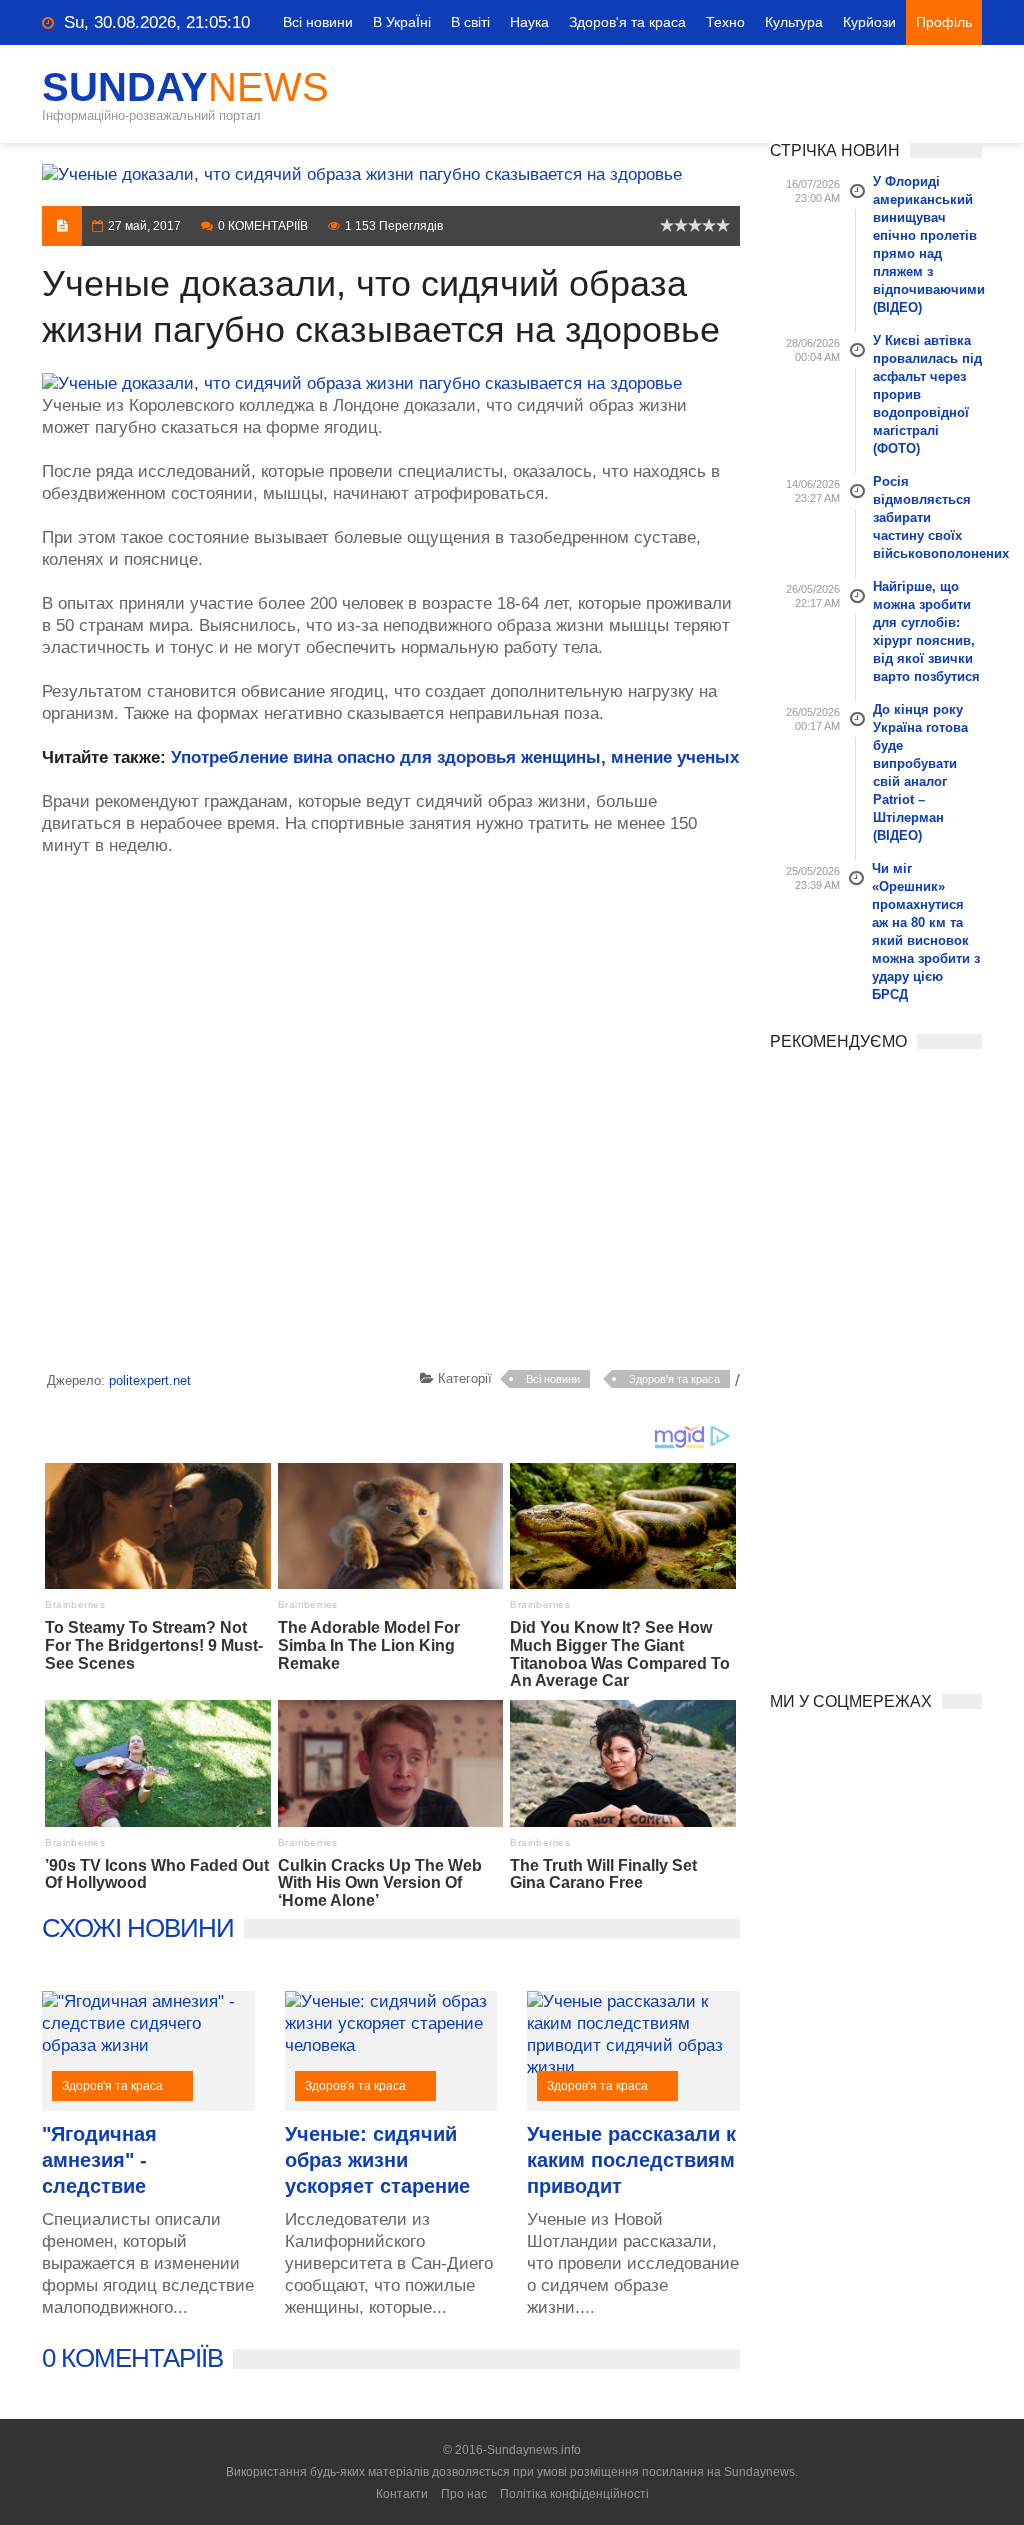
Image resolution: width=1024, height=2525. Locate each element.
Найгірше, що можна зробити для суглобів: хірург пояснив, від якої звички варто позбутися (926, 631)
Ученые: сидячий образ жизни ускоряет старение (377, 2160)
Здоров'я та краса (627, 22)
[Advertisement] (391, 1117)
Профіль (944, 22)
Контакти (402, 2494)
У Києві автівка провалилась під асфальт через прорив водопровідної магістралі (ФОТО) (927, 394)
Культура (794, 22)
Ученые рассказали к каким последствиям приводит (631, 2160)
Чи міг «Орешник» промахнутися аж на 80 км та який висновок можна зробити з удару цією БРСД (926, 931)
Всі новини (318, 22)
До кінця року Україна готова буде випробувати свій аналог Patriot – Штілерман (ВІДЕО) (920, 772)
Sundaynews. (761, 2472)
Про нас (464, 2494)
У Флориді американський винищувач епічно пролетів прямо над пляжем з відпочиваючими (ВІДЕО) (928, 244)
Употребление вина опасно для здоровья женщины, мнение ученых (455, 757)
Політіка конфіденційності (574, 2494)
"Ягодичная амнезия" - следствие (99, 2160)
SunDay (185, 87)
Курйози (869, 22)
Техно (725, 22)
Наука (529, 22)
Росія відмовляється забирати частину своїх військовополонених (928, 517)
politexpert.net (150, 1380)
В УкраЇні (402, 22)
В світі (470, 22)
